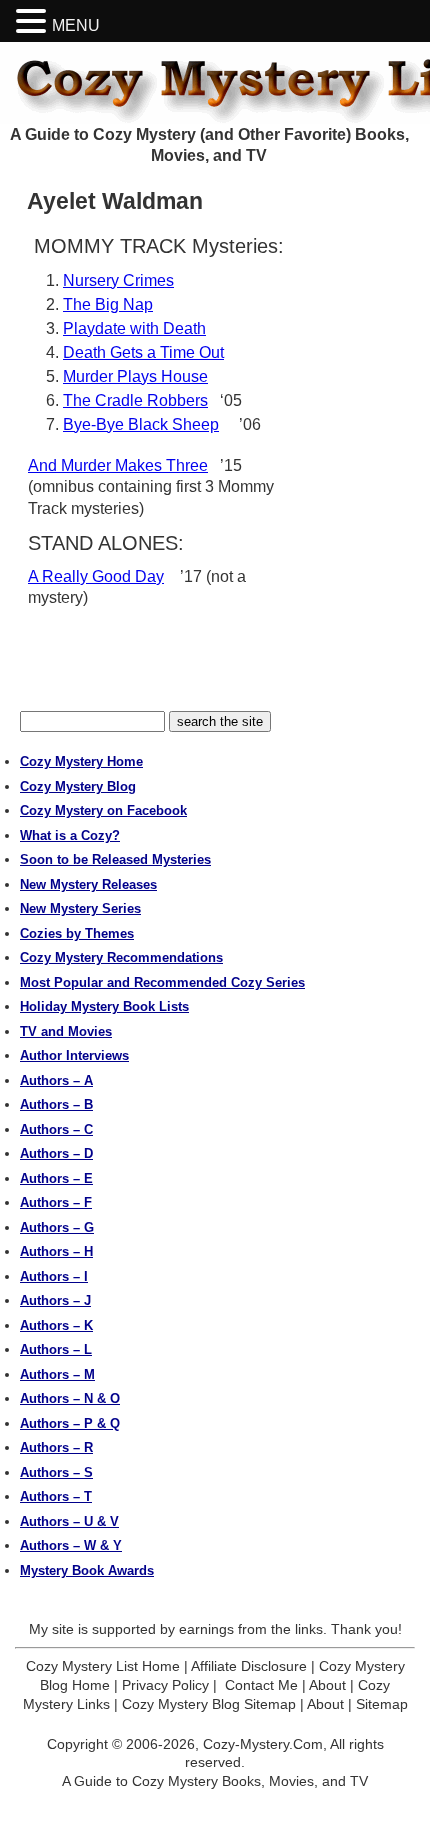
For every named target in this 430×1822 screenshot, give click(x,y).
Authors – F (56, 1202)
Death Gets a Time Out (143, 352)
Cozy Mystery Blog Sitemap (209, 1704)
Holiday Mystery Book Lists (104, 1006)
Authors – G (57, 1227)
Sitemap (382, 1704)
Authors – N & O (70, 1398)
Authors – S (56, 1472)
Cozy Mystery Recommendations (121, 957)
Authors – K (56, 1325)
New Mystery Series (80, 908)
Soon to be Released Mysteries (115, 859)
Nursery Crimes (118, 280)
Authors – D (56, 1153)
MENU (76, 25)
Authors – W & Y (71, 1545)
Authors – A (56, 1080)
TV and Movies (66, 1031)
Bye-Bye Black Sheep (141, 424)
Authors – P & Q (70, 1423)
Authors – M (57, 1374)
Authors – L (56, 1349)
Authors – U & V (69, 1521)
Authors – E (56, 1178)
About (327, 1685)
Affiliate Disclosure (249, 1666)
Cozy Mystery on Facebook (103, 810)
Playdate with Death (134, 328)
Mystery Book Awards (87, 1570)
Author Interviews (74, 1055)
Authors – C (56, 1129)
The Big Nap (108, 304)
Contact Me (261, 1685)
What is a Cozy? (70, 835)
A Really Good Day (96, 576)
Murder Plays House (135, 376)
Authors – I (54, 1276)
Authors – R (56, 1447)
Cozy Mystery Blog (78, 786)
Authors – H (56, 1251)
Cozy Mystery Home (81, 761)
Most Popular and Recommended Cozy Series (162, 982)
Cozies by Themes (77, 933)
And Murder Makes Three (118, 465)
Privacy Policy (165, 1685)
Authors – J (55, 1300)
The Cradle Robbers (135, 400)
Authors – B (56, 1104)
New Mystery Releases (88, 884)
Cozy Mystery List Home (103, 1666)
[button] (34, 21)
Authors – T (56, 1496)
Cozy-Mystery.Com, (265, 1744)
